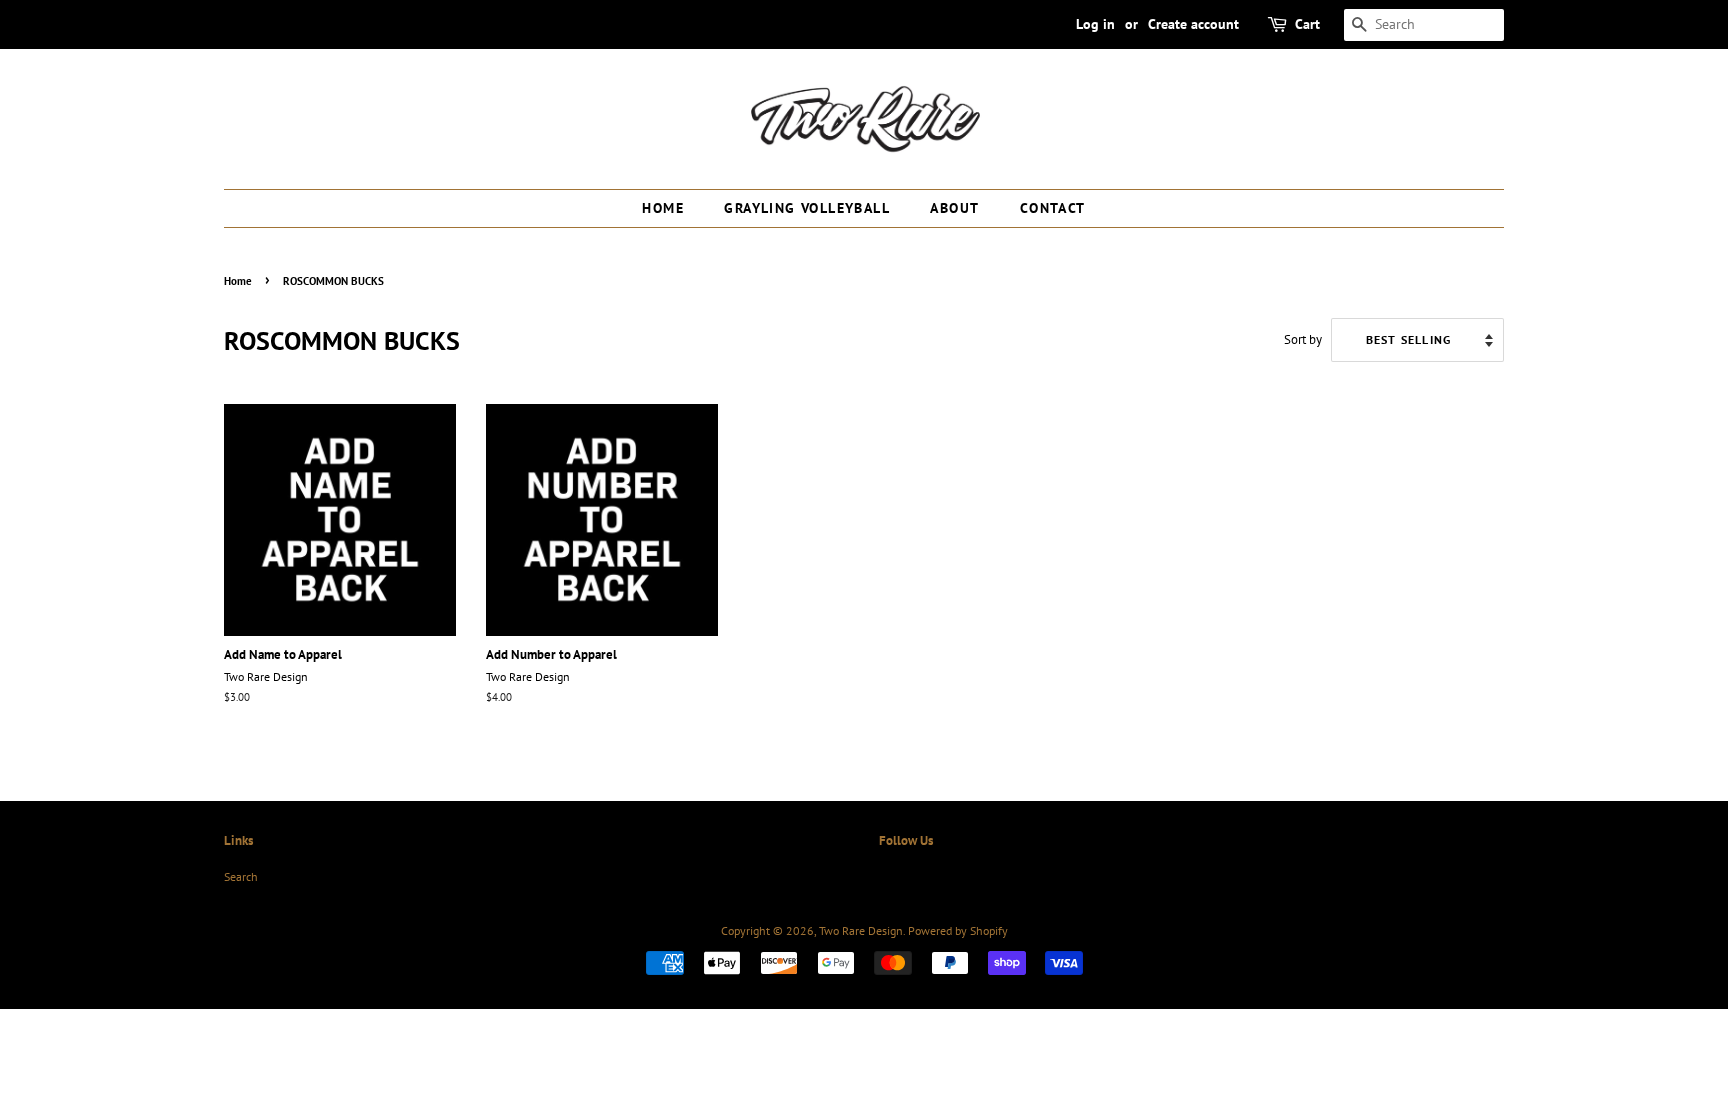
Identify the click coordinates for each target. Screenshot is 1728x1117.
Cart (1307, 24)
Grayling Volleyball (807, 208)
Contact (1053, 208)
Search (241, 876)
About (954, 208)
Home (663, 208)
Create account (1193, 24)
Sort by (1303, 339)
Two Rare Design (861, 930)
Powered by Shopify (958, 930)
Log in (1095, 24)
